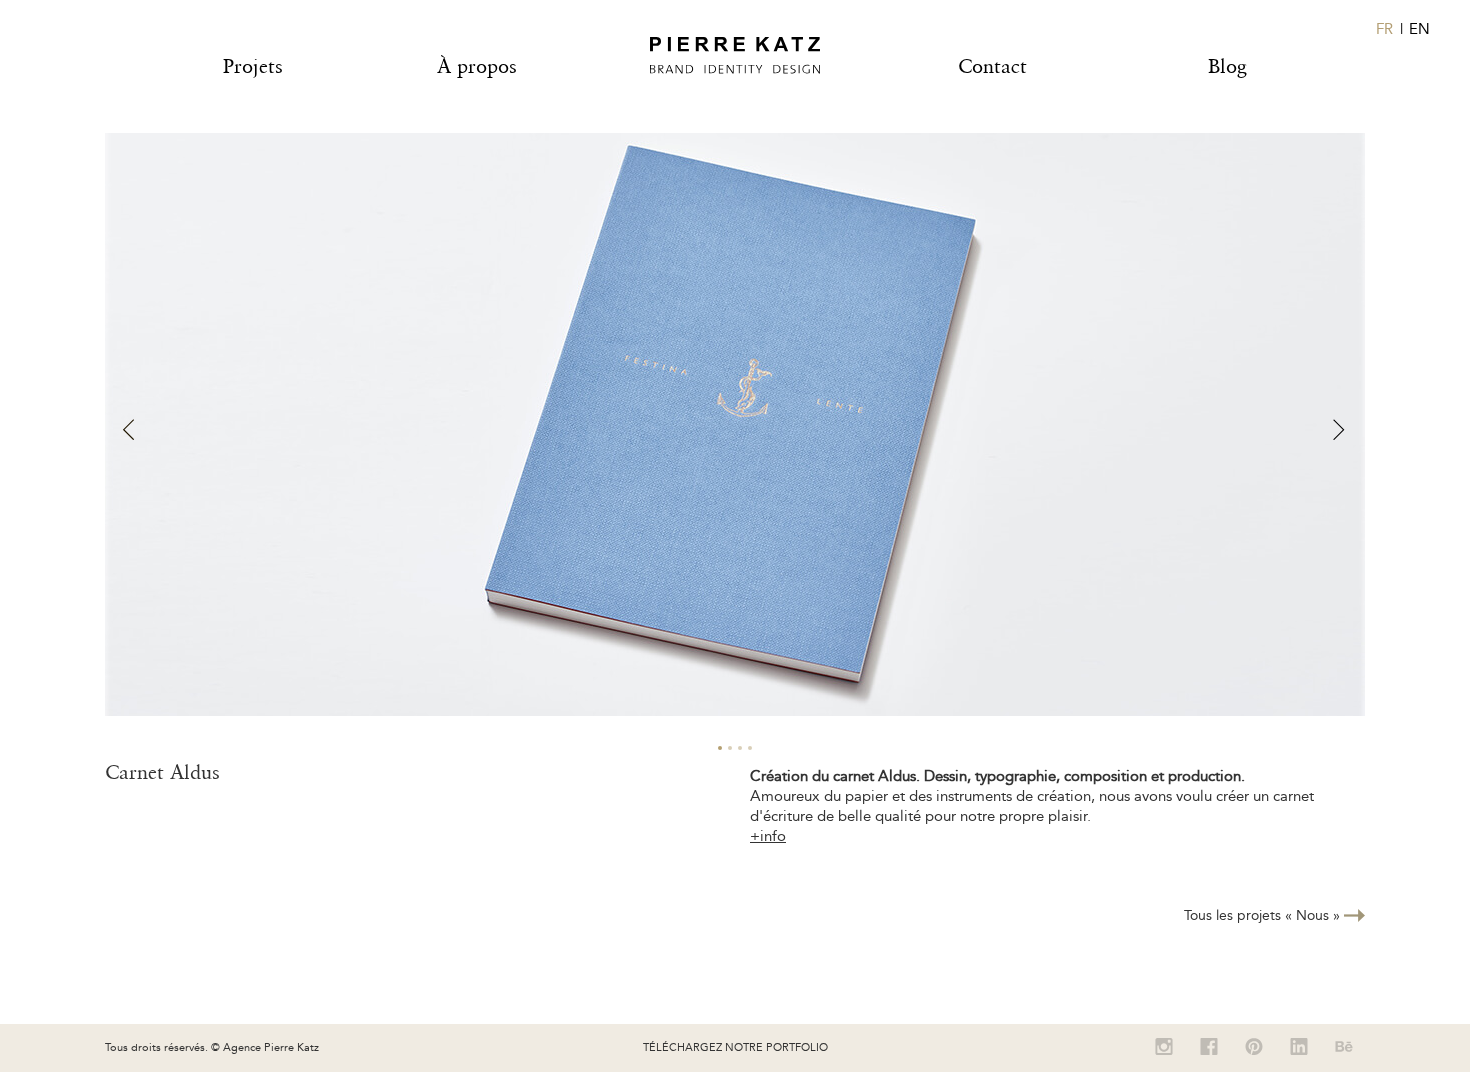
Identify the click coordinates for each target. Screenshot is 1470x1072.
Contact (992, 66)
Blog (1227, 66)
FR (1384, 29)
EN (1419, 29)
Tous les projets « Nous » (1264, 915)
